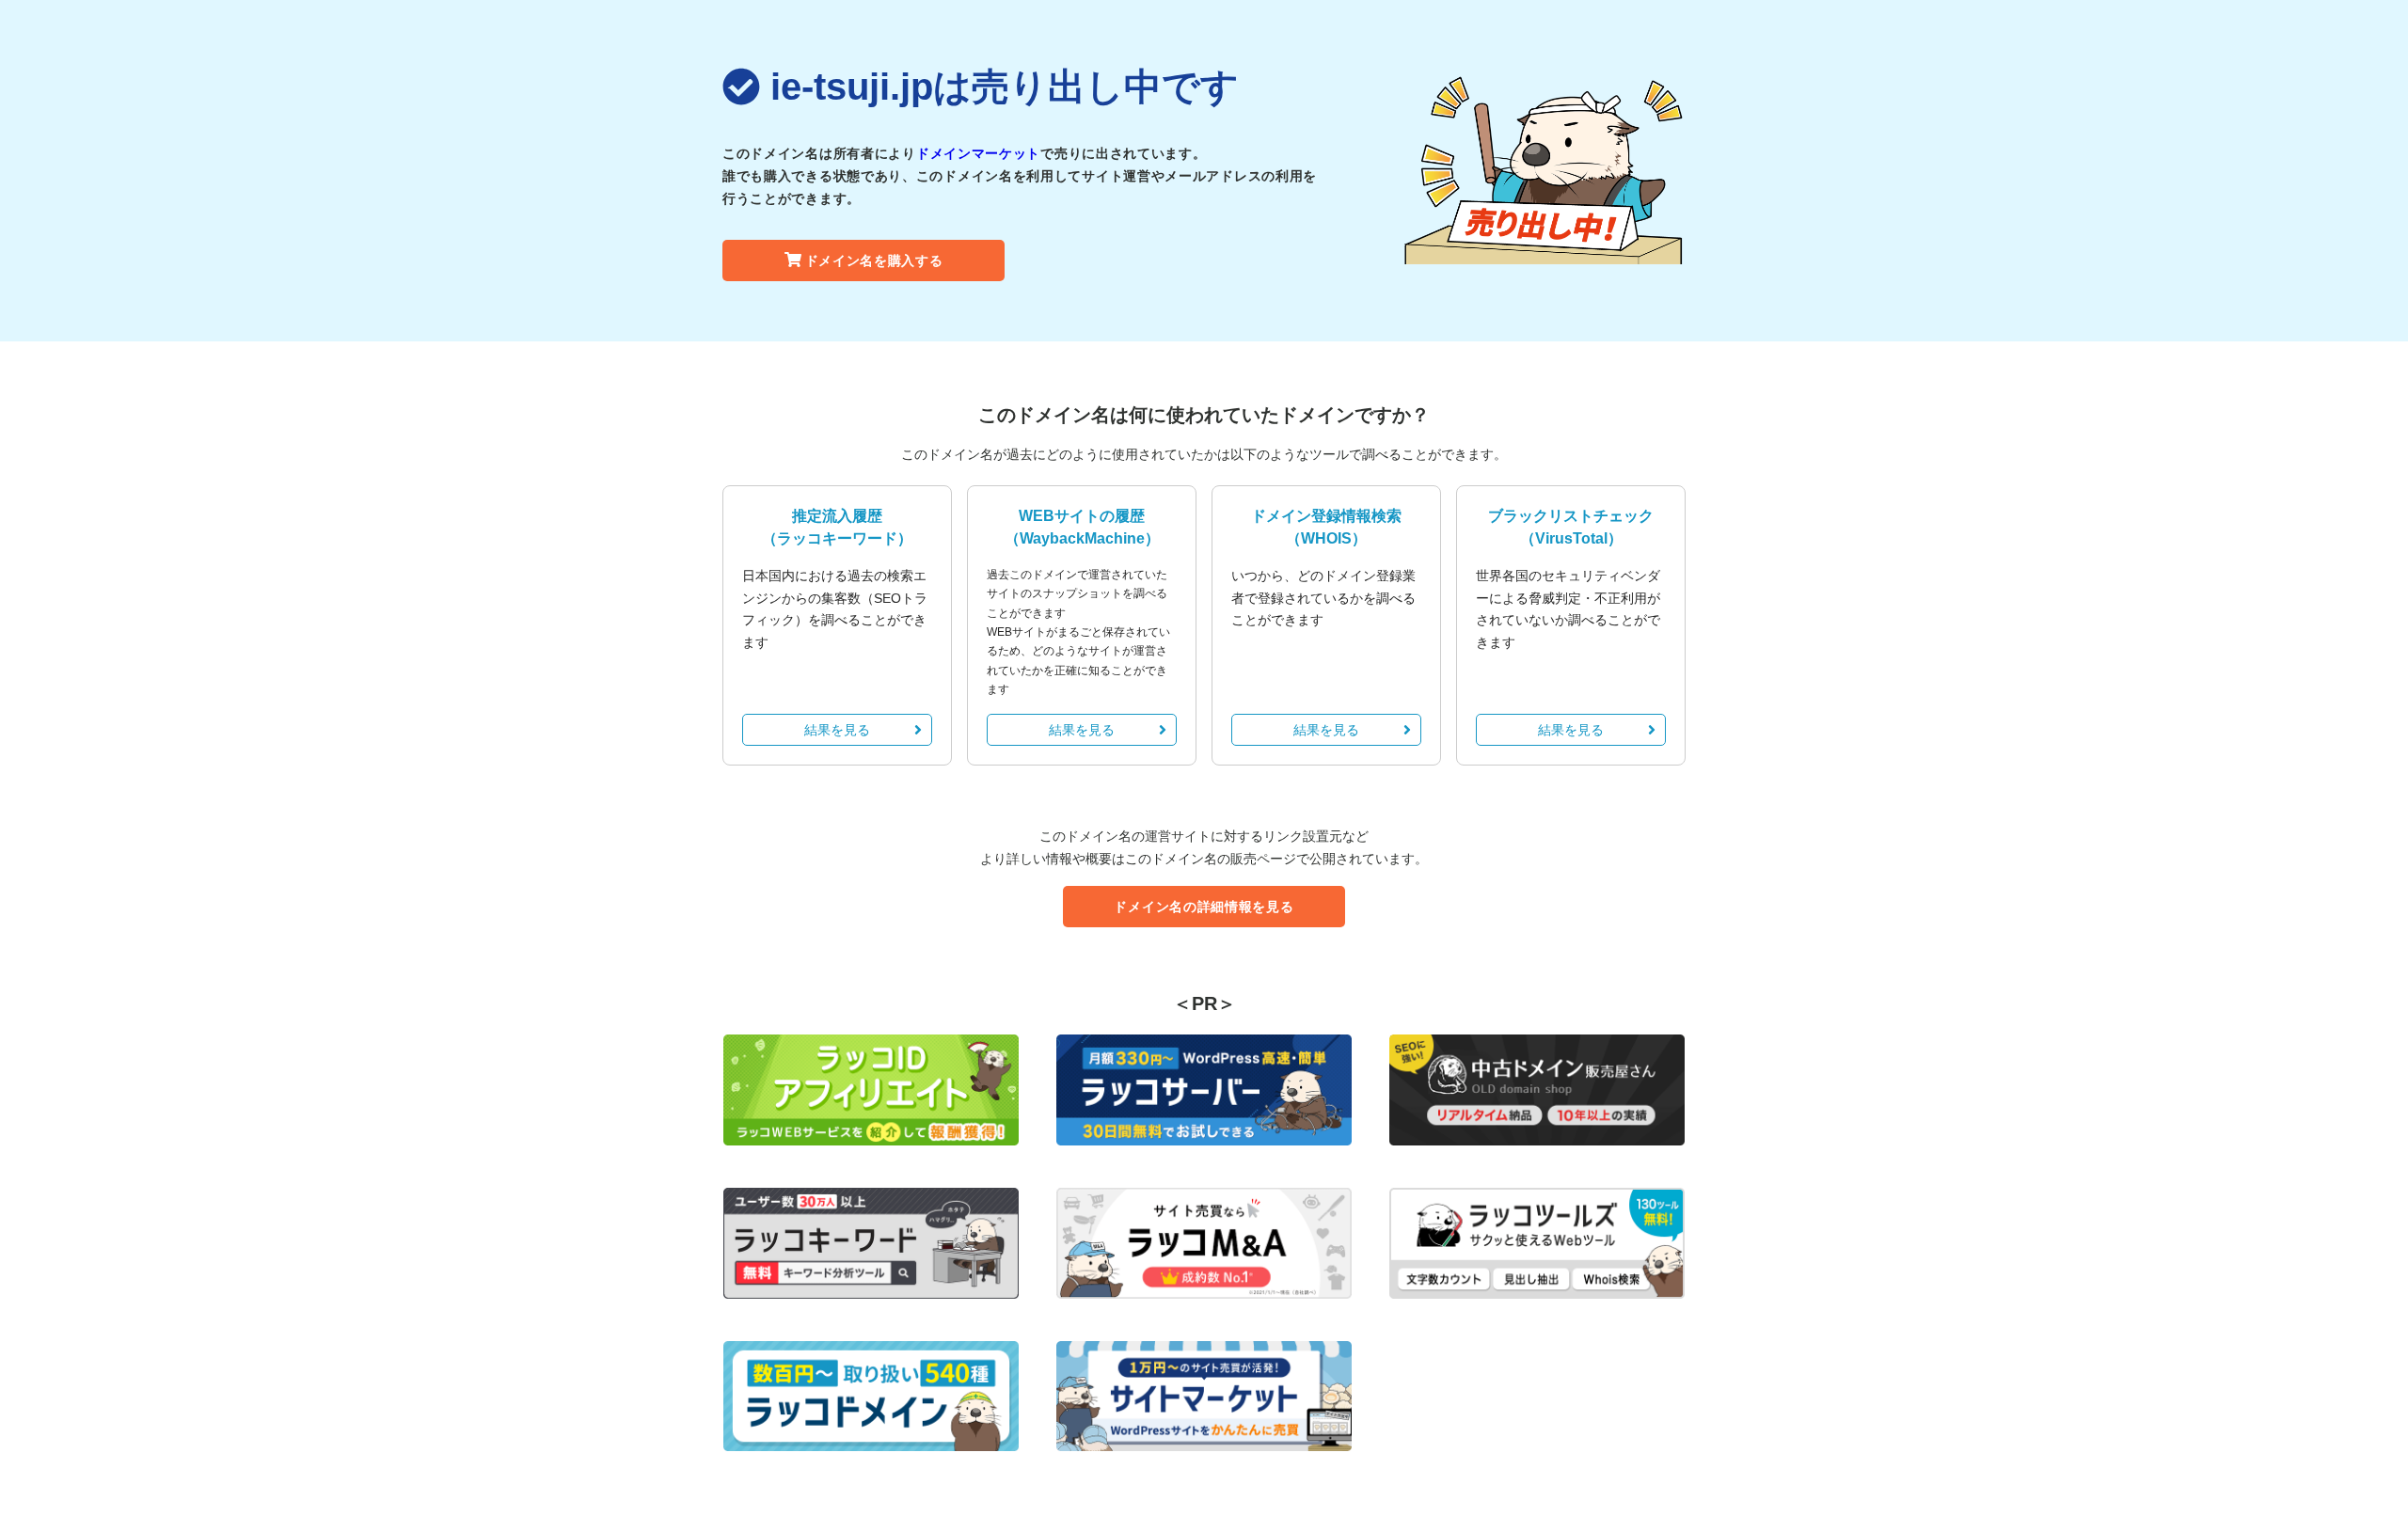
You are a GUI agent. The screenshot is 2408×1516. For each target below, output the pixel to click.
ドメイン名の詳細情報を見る (1204, 907)
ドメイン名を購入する (874, 261)
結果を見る (837, 730)
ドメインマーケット (978, 153)
